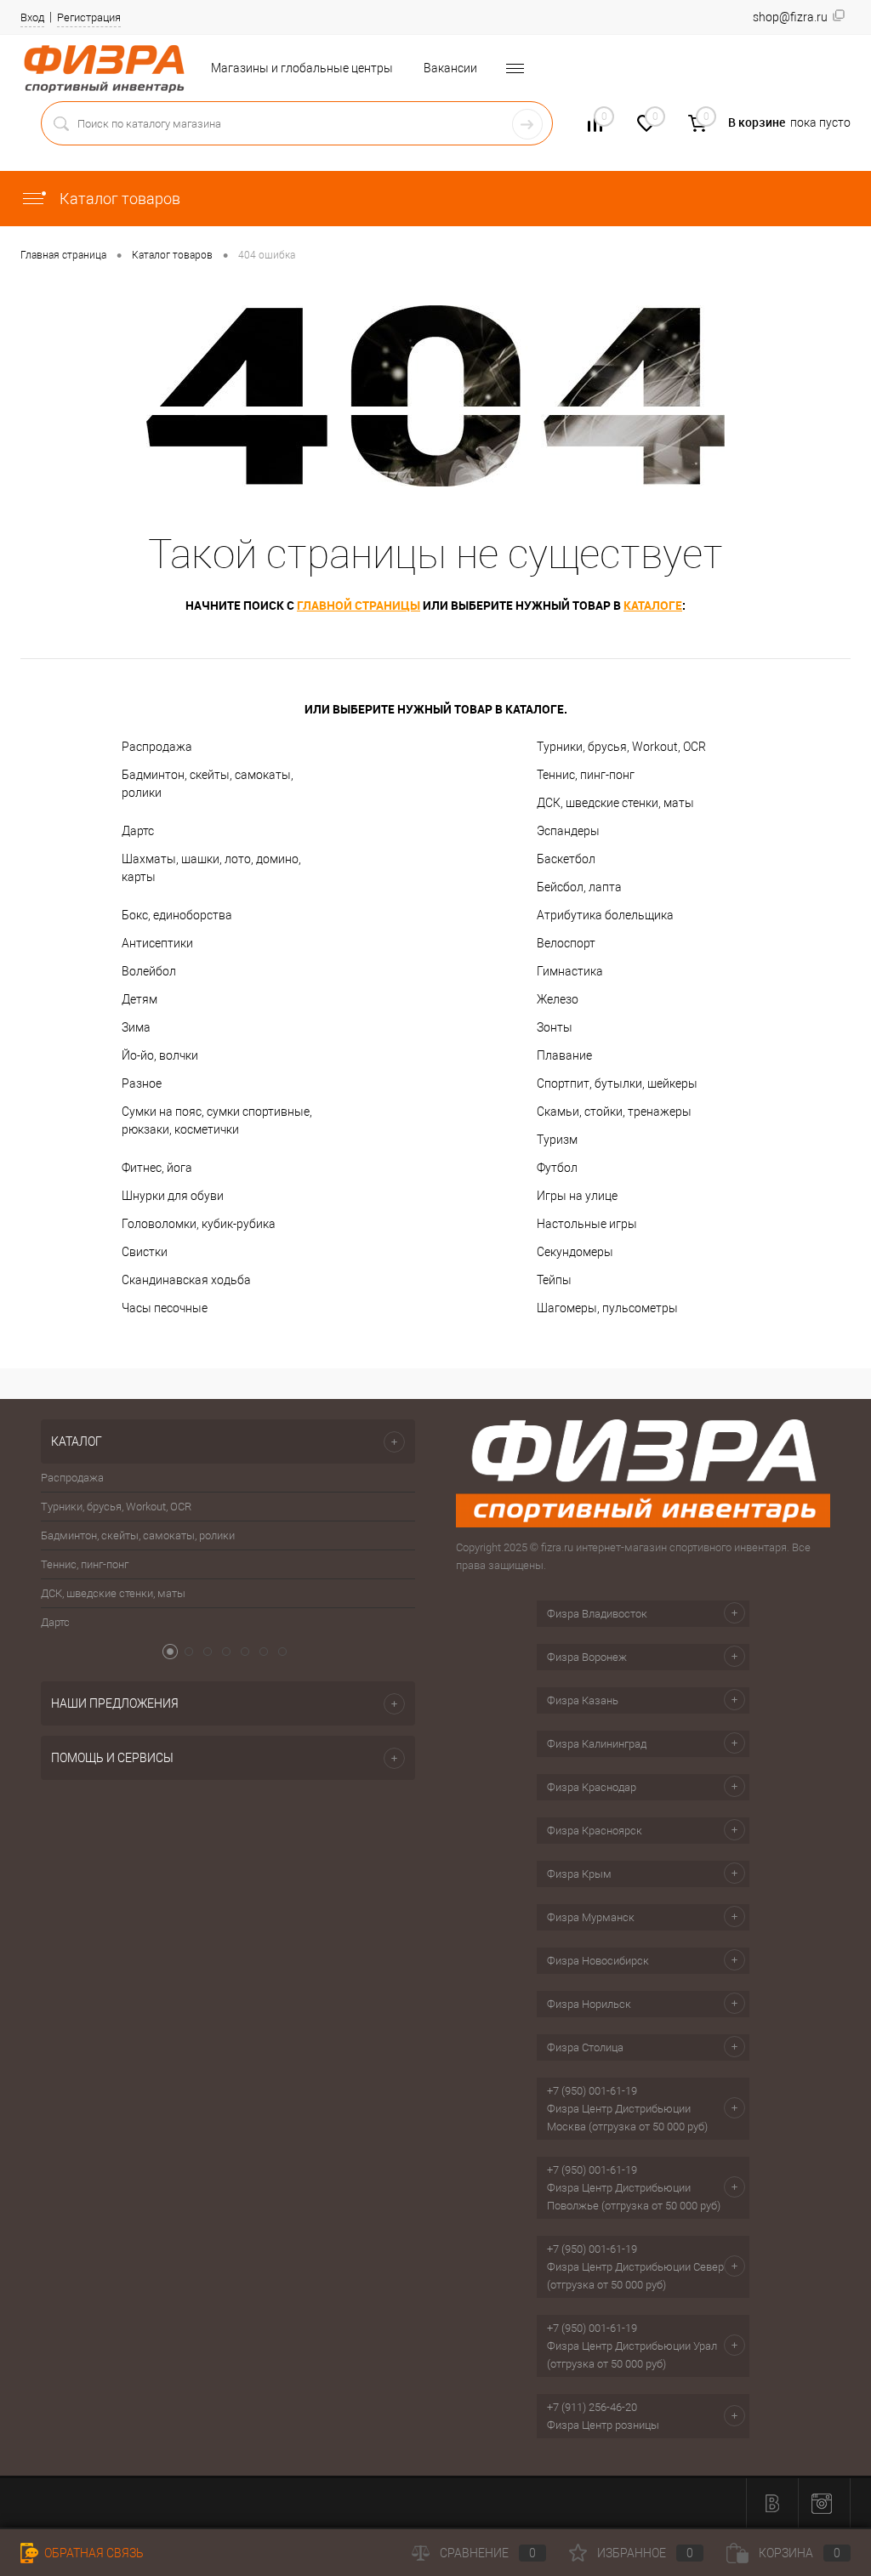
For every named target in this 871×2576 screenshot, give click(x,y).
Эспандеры (568, 831)
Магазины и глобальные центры (302, 68)
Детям (139, 999)
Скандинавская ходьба (186, 1280)
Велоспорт (566, 943)
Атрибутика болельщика (605, 915)
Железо (558, 999)
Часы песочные (165, 1308)
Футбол (557, 1168)
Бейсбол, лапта (579, 887)
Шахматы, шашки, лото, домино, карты (211, 868)
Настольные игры (587, 1224)
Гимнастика (570, 971)
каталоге (653, 605)
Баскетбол (566, 859)
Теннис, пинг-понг (586, 775)
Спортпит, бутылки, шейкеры (617, 1083)
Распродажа (157, 747)
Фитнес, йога (157, 1168)
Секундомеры (575, 1252)
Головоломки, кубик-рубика (199, 1224)
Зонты (555, 1027)
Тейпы (554, 1280)
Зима (136, 1027)
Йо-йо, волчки (160, 1055)
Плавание (564, 1055)
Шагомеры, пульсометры (607, 1308)
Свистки (145, 1252)
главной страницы (359, 605)
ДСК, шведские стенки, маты (615, 803)
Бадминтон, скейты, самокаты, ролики (208, 784)
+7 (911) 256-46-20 (592, 2407)
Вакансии (450, 68)
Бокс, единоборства (177, 915)
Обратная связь (93, 2553)
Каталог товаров (118, 199)
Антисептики (157, 943)
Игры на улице (577, 1196)
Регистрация (89, 17)
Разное (142, 1083)
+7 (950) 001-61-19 (592, 2091)
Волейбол (149, 971)
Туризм (557, 1140)
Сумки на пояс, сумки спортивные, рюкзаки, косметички (217, 1120)
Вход (32, 17)
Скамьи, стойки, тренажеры (614, 1112)
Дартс (138, 831)
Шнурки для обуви (173, 1196)
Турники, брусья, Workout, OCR (621, 747)
